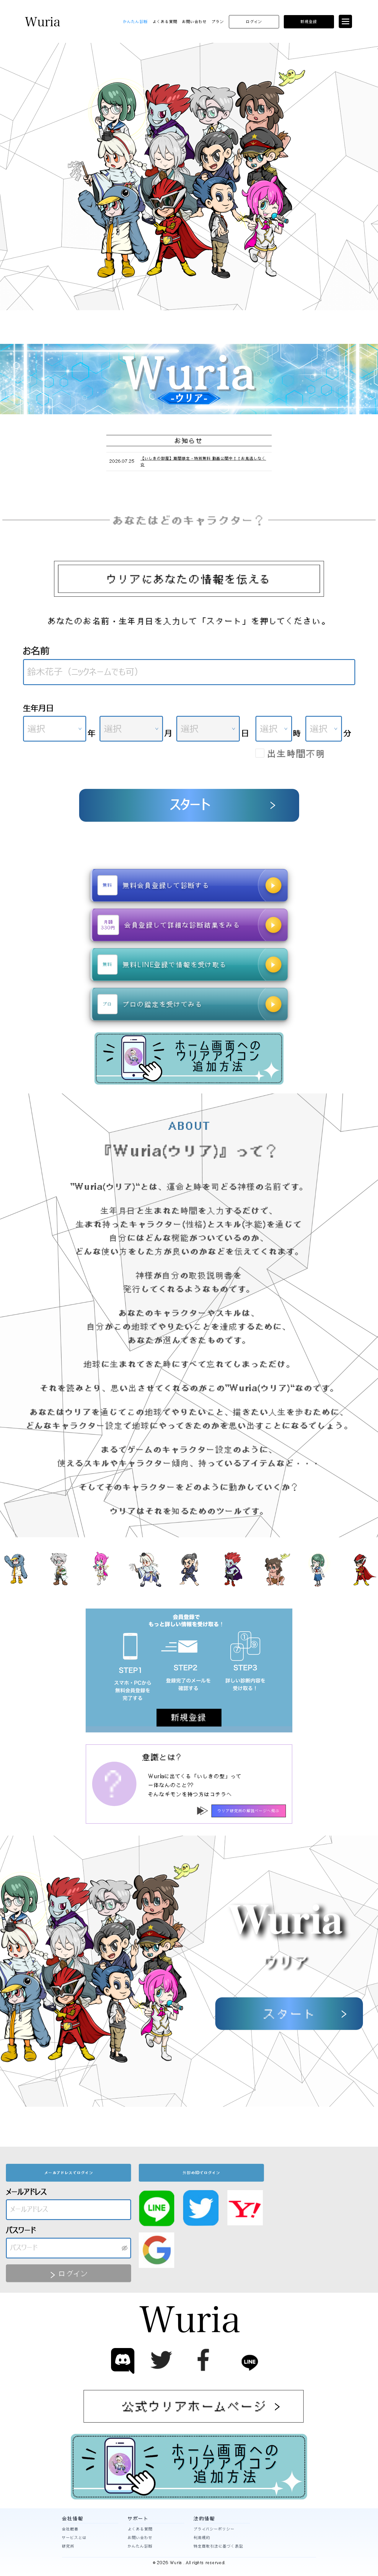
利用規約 (202, 2538)
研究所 (68, 2546)
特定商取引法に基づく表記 (219, 2546)
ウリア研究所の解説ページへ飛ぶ (249, 1811)
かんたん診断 (136, 22)
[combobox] (55, 729)
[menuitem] (136, 22)
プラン (218, 22)
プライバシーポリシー (214, 2529)
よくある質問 (165, 22)
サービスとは (74, 2538)
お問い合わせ (195, 22)
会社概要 (70, 2529)
